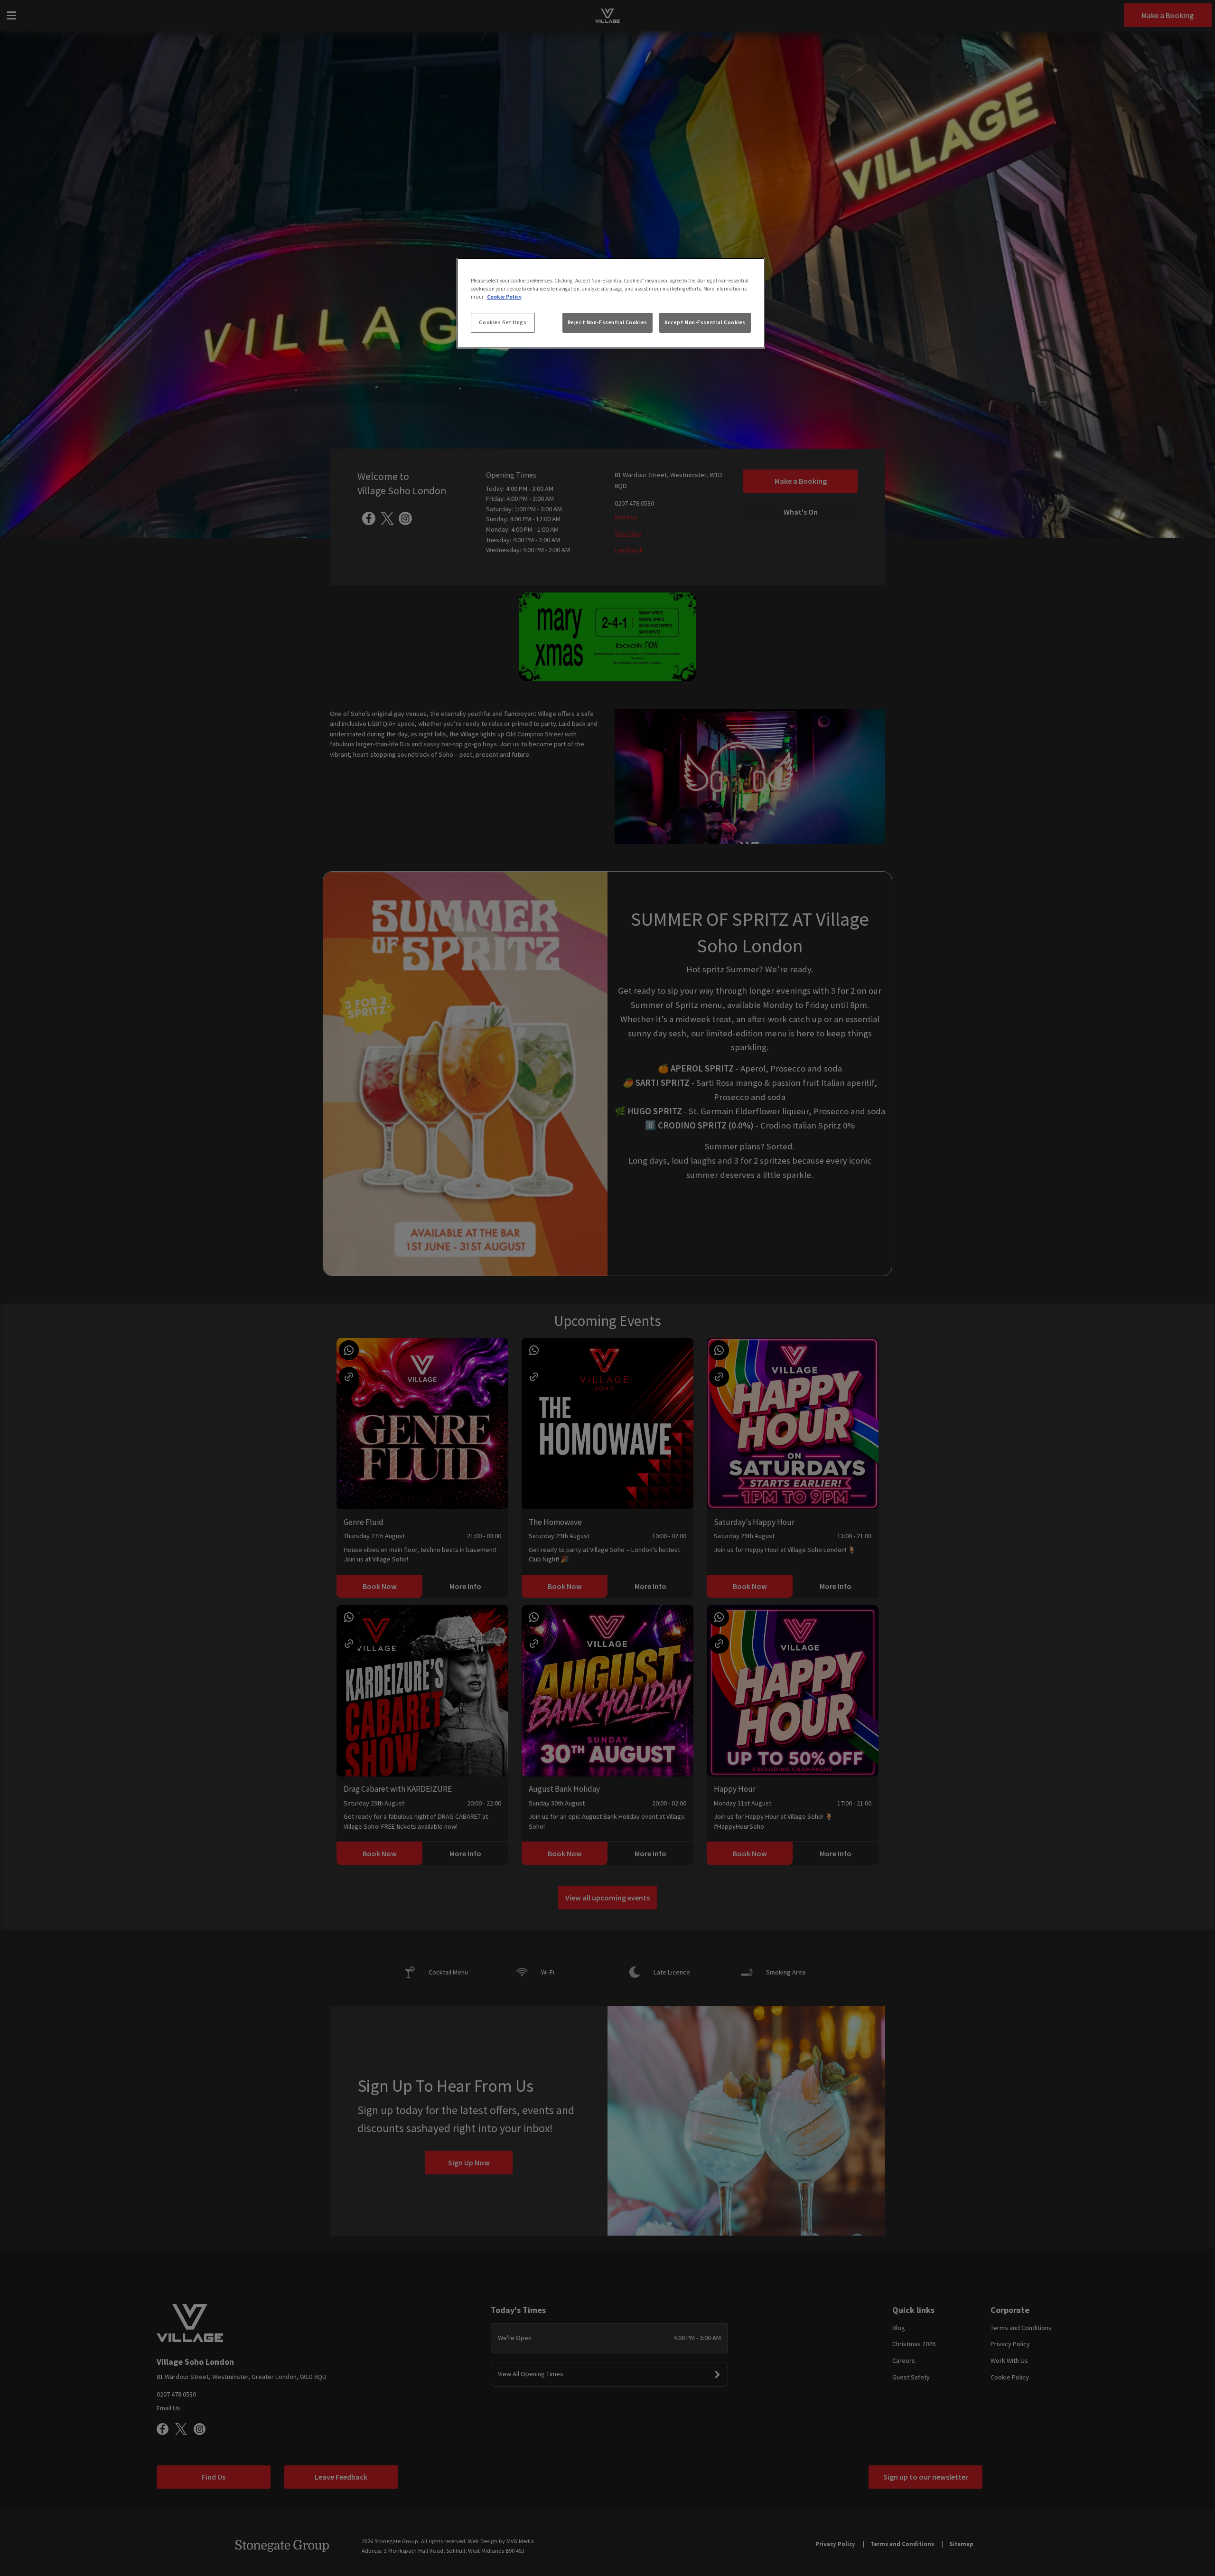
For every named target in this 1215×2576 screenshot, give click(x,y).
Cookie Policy (504, 297)
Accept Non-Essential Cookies (705, 322)
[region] (611, 303)
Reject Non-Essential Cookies (607, 322)
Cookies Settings (503, 322)
